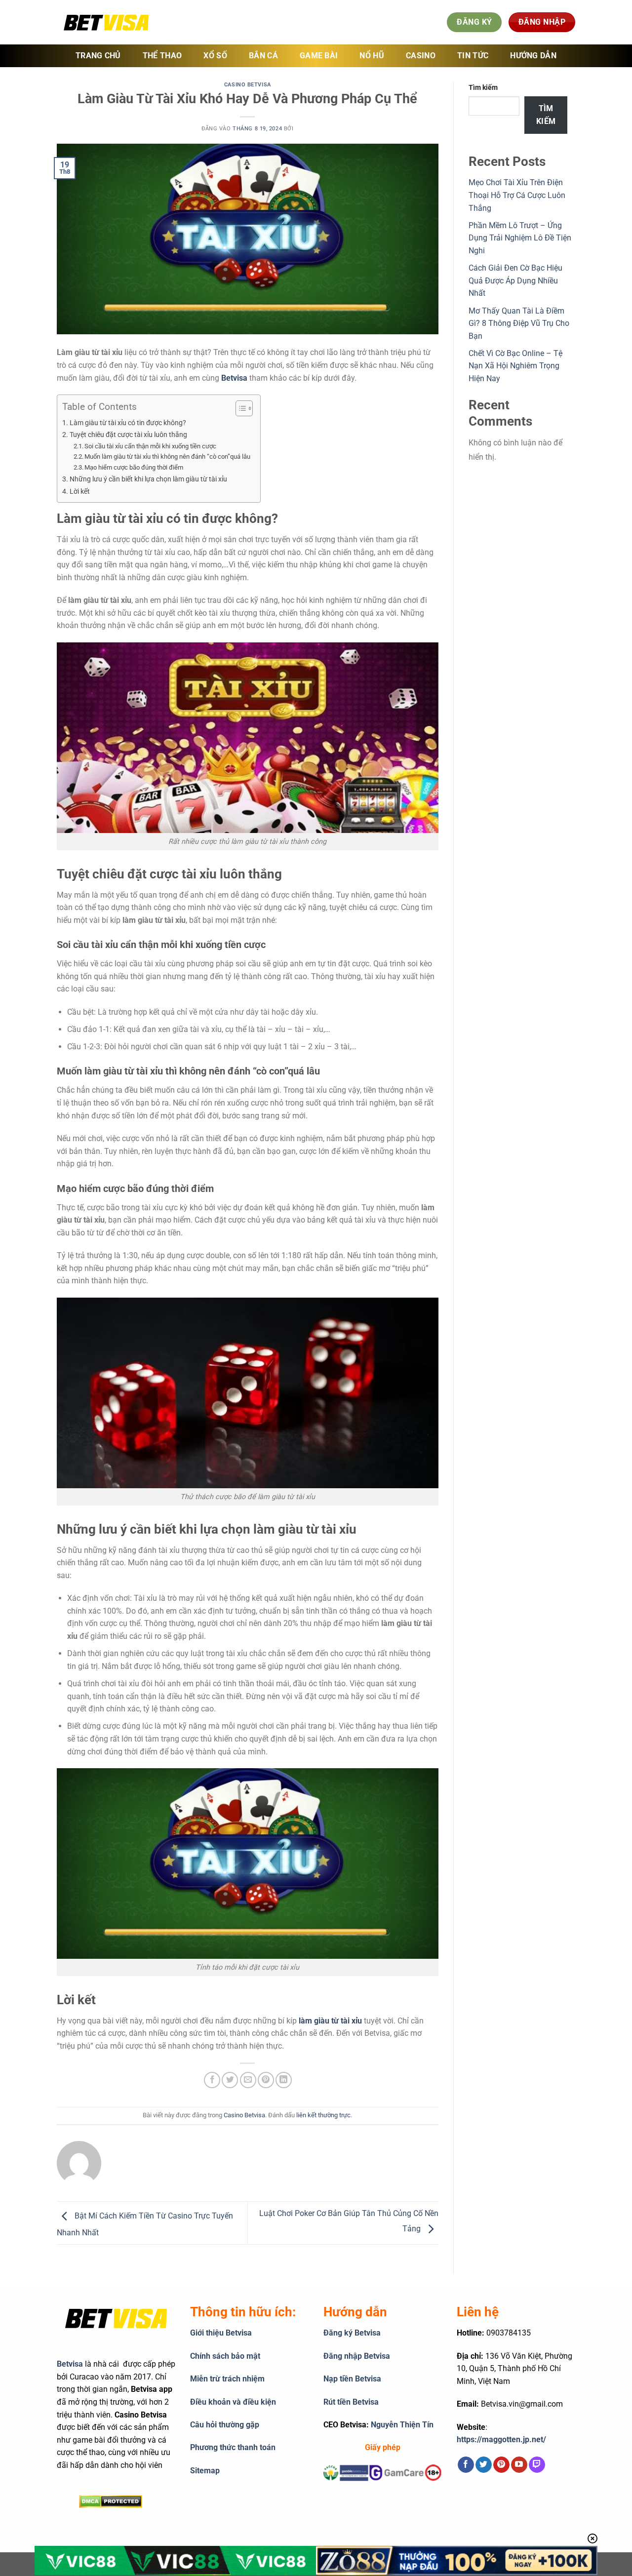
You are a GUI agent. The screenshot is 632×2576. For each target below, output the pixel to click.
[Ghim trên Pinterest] (266, 2080)
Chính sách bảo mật (225, 2356)
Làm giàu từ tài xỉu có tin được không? (128, 423)
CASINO (421, 56)
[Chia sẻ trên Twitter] (230, 2080)
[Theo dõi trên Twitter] (484, 2465)
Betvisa (234, 378)
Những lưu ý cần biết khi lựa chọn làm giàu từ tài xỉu (148, 479)
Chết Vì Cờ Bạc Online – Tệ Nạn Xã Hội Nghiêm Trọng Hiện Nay (515, 366)
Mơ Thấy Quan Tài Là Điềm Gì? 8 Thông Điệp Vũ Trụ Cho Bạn (519, 323)
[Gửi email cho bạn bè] (248, 2080)
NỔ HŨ (372, 56)
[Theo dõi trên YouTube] (519, 2465)
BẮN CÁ (263, 56)
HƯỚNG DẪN (533, 56)
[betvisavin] (106, 22)
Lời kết (80, 492)
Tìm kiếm (483, 88)
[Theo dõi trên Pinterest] (501, 2465)
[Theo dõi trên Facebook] (466, 2465)
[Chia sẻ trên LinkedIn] (284, 2080)
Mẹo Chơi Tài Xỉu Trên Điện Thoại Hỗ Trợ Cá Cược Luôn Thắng (517, 195)
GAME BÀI (319, 56)
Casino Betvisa (248, 85)
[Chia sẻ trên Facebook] (212, 2080)
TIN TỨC (473, 56)
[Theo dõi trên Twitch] (537, 2465)
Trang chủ (98, 56)
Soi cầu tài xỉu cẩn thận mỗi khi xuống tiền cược (150, 446)
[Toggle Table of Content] (239, 408)
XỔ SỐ (215, 56)
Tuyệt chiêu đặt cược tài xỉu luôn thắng (128, 435)
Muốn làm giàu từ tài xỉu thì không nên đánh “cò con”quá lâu (167, 456)
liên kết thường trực (323, 2115)
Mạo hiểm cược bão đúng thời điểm (134, 467)
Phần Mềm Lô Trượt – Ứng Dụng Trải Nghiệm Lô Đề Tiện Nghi (520, 238)
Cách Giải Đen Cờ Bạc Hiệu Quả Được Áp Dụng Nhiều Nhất (515, 280)
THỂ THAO (162, 56)
